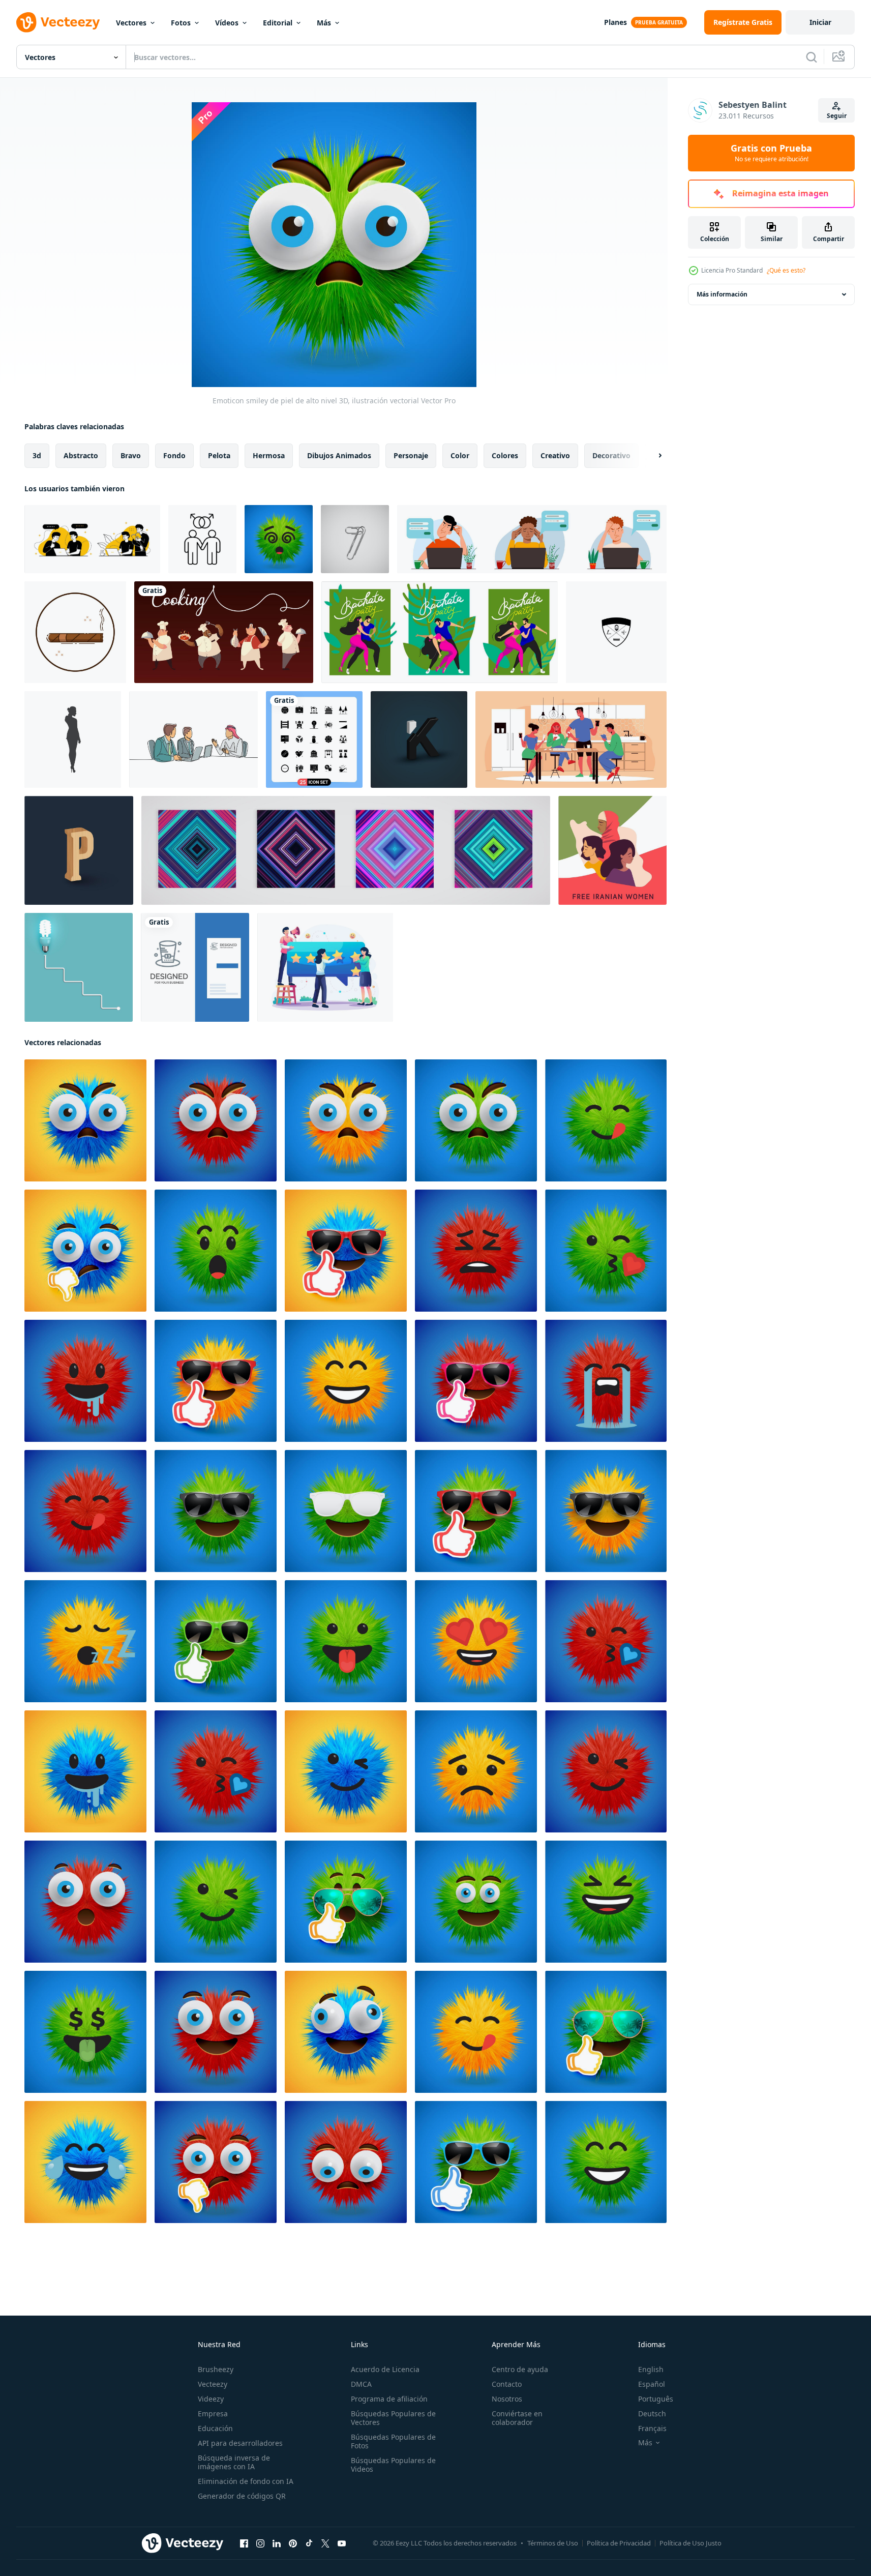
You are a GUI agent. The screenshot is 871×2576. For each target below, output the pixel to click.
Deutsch (652, 2414)
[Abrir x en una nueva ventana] (325, 2543)
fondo (174, 455)
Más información (722, 294)
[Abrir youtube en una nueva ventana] (342, 2543)
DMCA (361, 2384)
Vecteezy (213, 2384)
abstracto (81, 455)
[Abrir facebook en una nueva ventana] (244, 2543)
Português (656, 2399)
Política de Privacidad (619, 2543)
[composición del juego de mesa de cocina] (571, 739)
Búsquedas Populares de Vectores (393, 2418)
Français (652, 2428)
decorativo (611, 455)
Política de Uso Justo (690, 2543)
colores (505, 455)
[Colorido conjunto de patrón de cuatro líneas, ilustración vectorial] (346, 850)
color (460, 455)
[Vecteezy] (58, 22)
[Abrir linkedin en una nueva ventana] (277, 2543)
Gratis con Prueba (771, 153)
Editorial (278, 23)
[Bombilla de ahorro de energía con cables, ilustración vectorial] (79, 967)
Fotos (181, 23)
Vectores (131, 23)
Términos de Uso (553, 2543)
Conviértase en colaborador (517, 2418)
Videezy (211, 2399)
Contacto (507, 2384)
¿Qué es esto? (786, 270)
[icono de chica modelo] (73, 739)
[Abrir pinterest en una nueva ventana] (293, 2543)
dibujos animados (339, 455)
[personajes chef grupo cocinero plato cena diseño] (224, 632)
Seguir (837, 116)
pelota (219, 455)
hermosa (269, 455)
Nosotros (507, 2399)
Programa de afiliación (389, 2399)
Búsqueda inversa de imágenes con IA (234, 2462)
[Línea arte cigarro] (75, 632)
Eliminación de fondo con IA (246, 2481)
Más (324, 23)
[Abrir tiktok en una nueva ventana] (309, 2543)
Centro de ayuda (520, 2369)
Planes (615, 22)
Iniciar (820, 22)
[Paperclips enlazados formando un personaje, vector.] (355, 539)
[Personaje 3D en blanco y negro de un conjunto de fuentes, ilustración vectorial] (419, 739)
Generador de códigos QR (242, 2496)
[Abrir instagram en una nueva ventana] (260, 2543)
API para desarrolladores (240, 2443)
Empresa (213, 2414)
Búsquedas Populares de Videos (393, 2465)
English (651, 2369)
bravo (131, 455)
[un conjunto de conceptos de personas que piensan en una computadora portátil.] (532, 539)
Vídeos (227, 23)
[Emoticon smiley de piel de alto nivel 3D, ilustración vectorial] (279, 539)
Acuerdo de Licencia (385, 2369)
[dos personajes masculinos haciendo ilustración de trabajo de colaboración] (92, 539)
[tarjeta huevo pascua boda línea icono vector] (195, 967)
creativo (555, 455)
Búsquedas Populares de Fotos (393, 2441)
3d (37, 455)
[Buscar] (812, 57)
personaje (411, 455)
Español (652, 2384)
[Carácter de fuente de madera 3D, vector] (79, 850)
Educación (215, 2428)
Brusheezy (216, 2369)
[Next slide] (651, 456)
